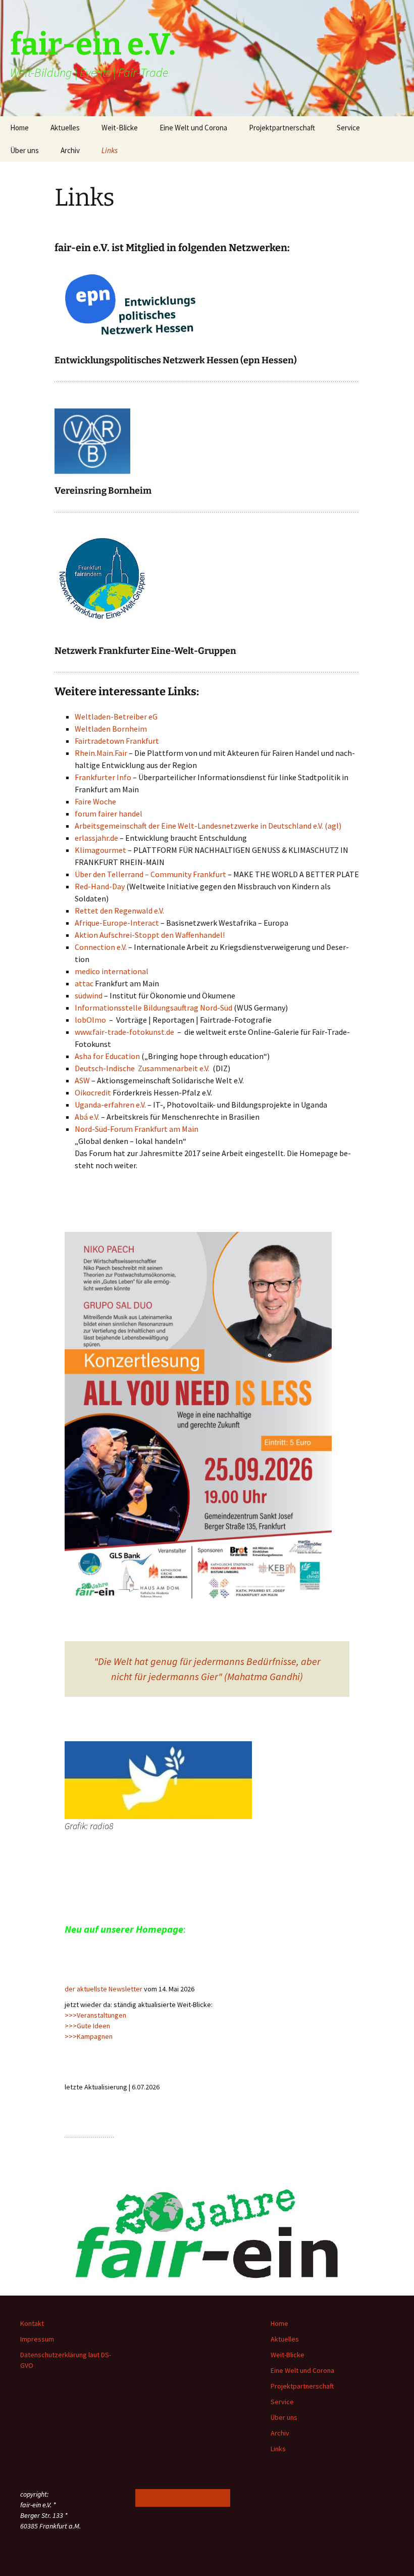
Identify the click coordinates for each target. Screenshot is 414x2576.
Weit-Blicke (120, 128)
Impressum (37, 2339)
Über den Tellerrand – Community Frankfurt (150, 874)
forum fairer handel (109, 814)
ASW (83, 1080)
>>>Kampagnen (89, 2036)
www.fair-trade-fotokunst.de (124, 1032)
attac (85, 983)
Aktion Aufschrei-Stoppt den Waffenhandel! (150, 935)
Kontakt (32, 2323)
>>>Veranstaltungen (95, 2015)
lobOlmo (90, 1020)
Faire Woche (95, 801)
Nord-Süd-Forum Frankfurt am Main (137, 1129)
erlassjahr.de (96, 838)
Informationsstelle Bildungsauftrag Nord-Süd (153, 1008)
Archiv (70, 150)
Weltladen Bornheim (111, 729)
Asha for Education (107, 1056)
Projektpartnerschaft (282, 128)
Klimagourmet (100, 850)
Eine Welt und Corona (193, 128)
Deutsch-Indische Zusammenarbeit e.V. (142, 1068)
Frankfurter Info (103, 777)
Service (348, 128)
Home (19, 128)
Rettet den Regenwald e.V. (119, 911)
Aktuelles (65, 128)
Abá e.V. (87, 1117)
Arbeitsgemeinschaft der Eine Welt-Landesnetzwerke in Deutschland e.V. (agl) (208, 826)
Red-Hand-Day (100, 886)
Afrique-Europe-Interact (117, 923)
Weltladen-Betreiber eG (116, 717)
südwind (89, 995)
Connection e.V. (101, 947)
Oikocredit (94, 1092)
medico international (112, 971)
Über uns (24, 150)
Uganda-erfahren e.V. (110, 1105)
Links (110, 150)
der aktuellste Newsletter (103, 1989)
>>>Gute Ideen (87, 2026)
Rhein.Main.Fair (101, 753)
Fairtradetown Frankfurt (117, 741)
